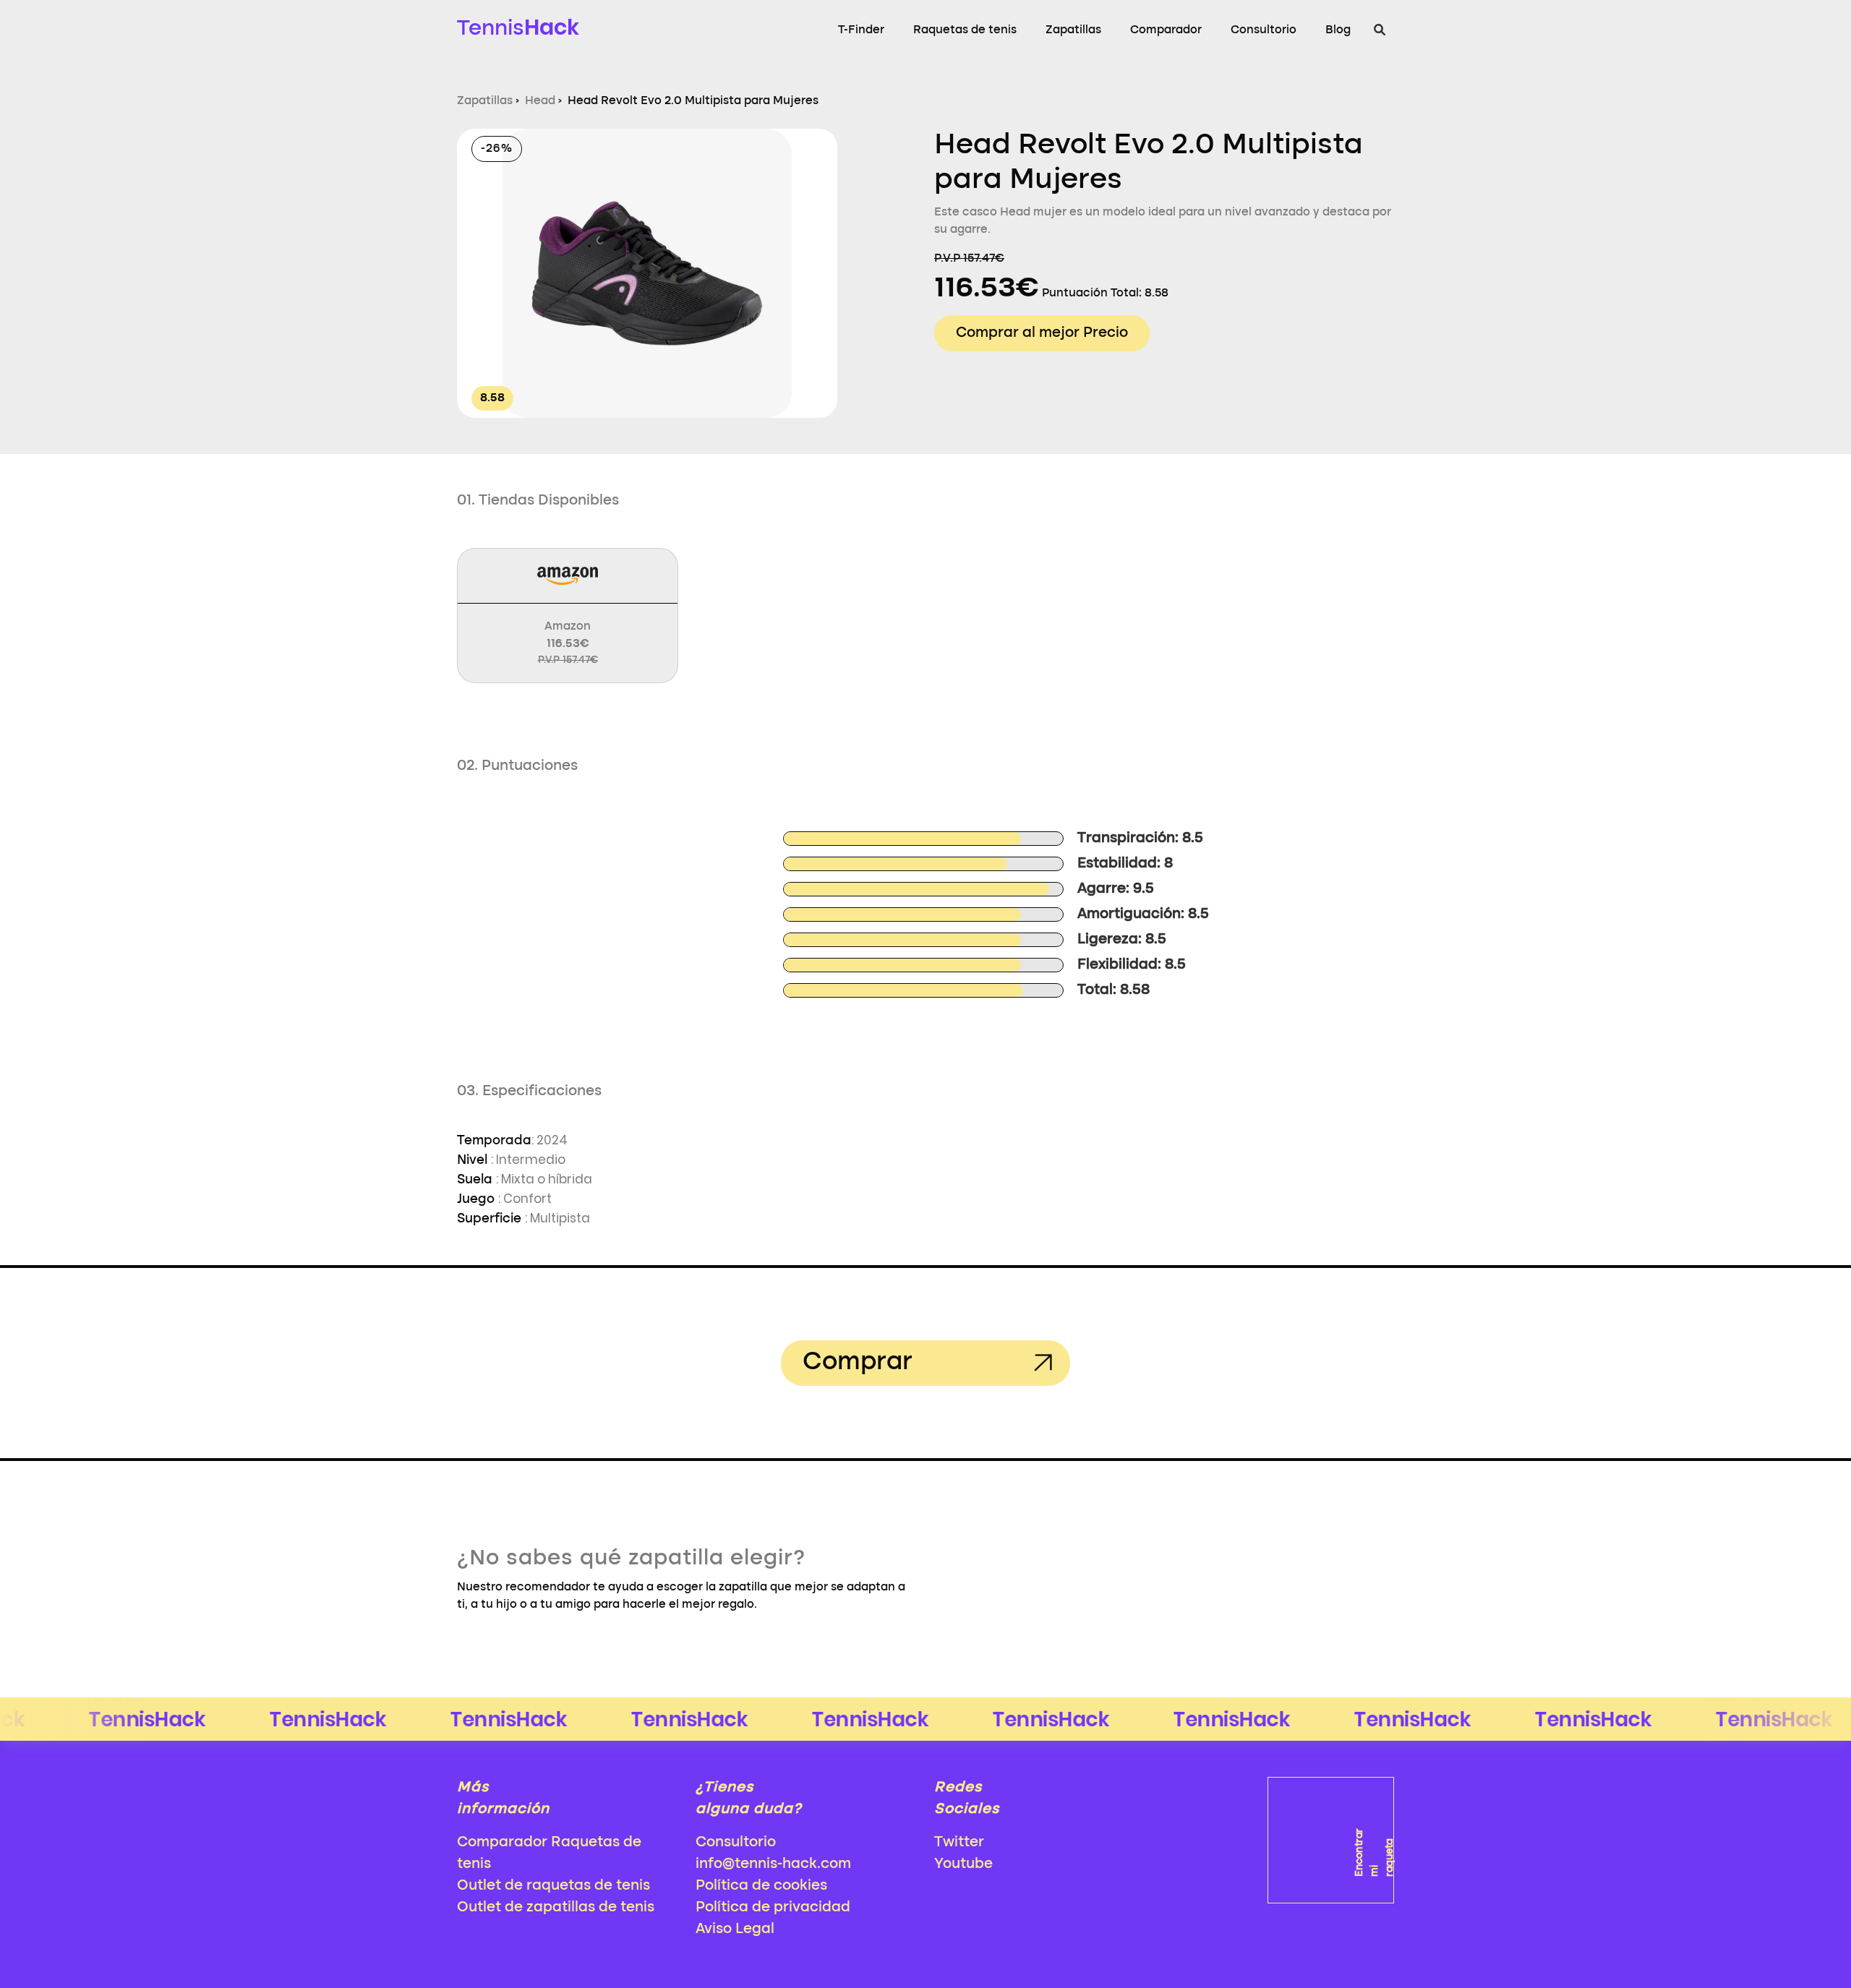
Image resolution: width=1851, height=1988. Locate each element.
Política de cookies (761, 1886)
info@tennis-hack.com (773, 1864)
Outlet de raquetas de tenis (553, 1886)
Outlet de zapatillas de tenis (556, 1908)
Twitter (959, 1843)
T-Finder (861, 30)
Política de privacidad (773, 1908)
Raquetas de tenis (965, 30)
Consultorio (1264, 30)
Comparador (1166, 30)
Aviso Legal (735, 1929)
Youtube (963, 1864)
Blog (1338, 30)
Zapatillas (1073, 30)
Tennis (518, 27)
